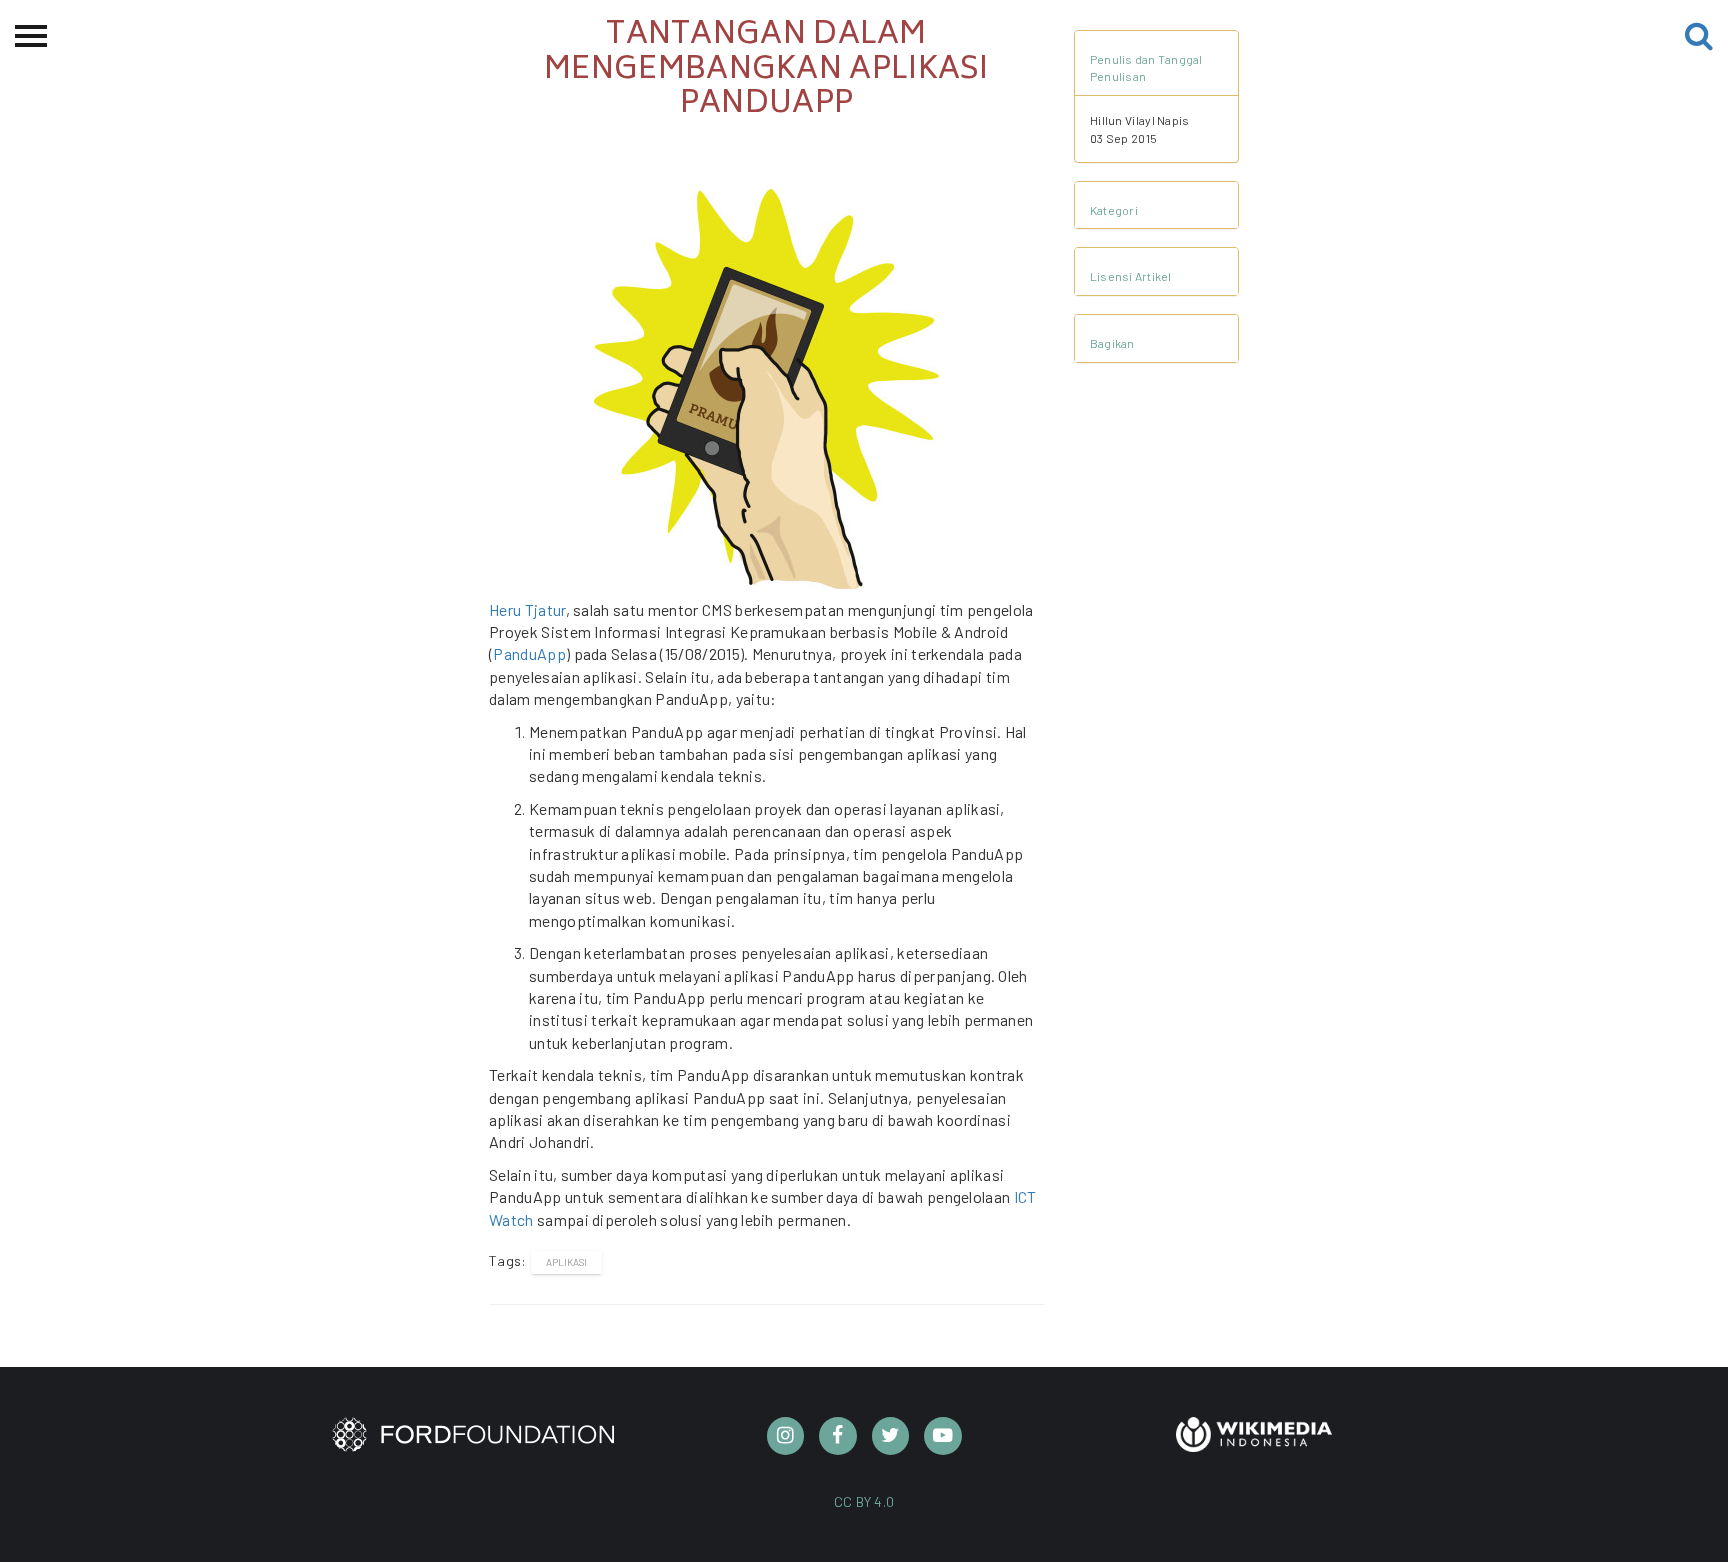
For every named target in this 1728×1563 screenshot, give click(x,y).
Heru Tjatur (527, 609)
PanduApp (529, 653)
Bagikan (1112, 343)
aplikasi (566, 1262)
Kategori (1114, 210)
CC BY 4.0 (864, 1501)
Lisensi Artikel (1131, 276)
